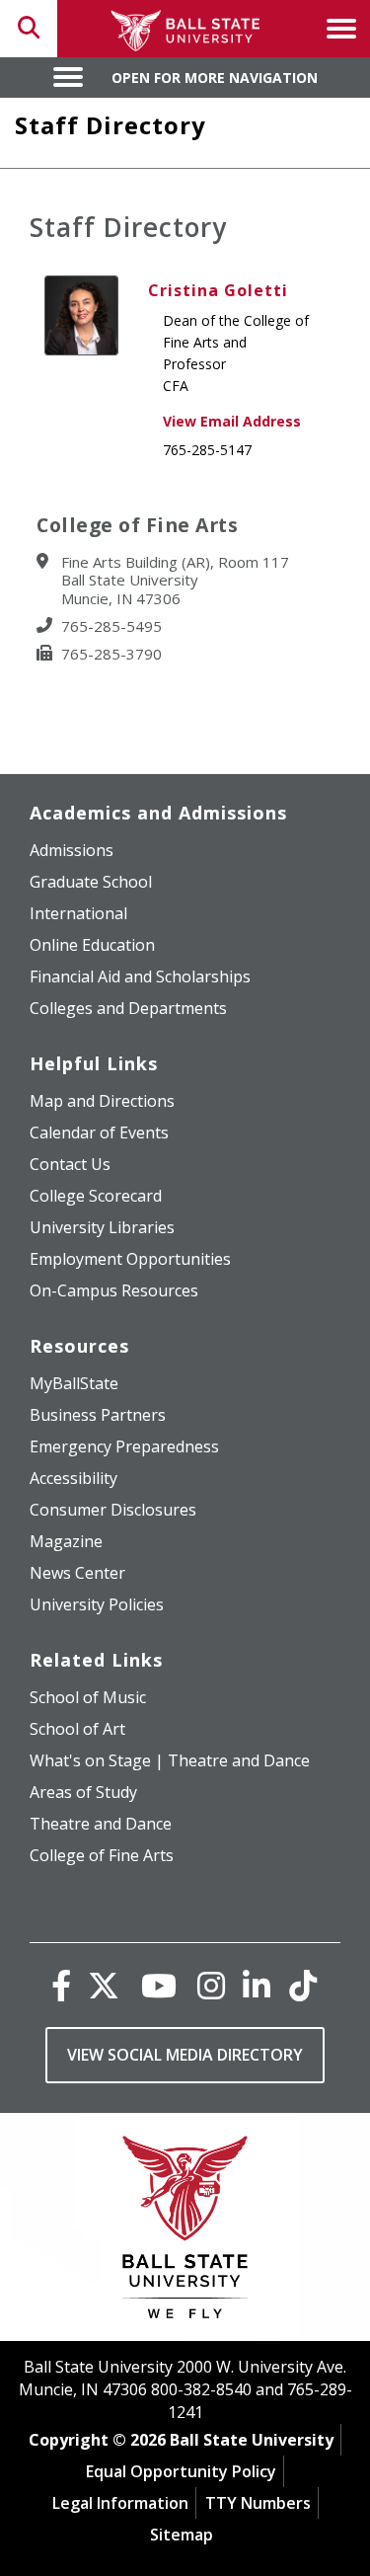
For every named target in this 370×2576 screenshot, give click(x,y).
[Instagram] (211, 1985)
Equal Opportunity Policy (181, 2471)
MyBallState (74, 1383)
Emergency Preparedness (124, 1446)
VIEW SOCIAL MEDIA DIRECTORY (185, 2055)
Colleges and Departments (128, 1008)
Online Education (92, 945)
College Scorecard (96, 1196)
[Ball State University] (185, 2232)
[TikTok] (303, 1985)
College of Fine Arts (102, 1855)
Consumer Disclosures (113, 1510)
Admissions (72, 850)
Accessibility (74, 1478)
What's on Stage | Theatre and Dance (170, 1760)
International (78, 913)
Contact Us (70, 1164)
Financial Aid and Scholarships (140, 976)
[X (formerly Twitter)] (104, 1985)
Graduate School (91, 882)
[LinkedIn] (257, 1985)
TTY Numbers (258, 2503)
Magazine (66, 1541)
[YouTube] (159, 1985)
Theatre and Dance (101, 1824)
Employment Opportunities (130, 1259)
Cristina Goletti (218, 290)
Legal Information (120, 2503)
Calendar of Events (99, 1132)
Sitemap (182, 2535)
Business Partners (98, 1415)
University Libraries (102, 1227)
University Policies (97, 1604)
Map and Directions (102, 1101)
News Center (77, 1573)
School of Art (77, 1729)
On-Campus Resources (114, 1290)
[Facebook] (61, 1985)
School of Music (88, 1697)
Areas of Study (83, 1792)
